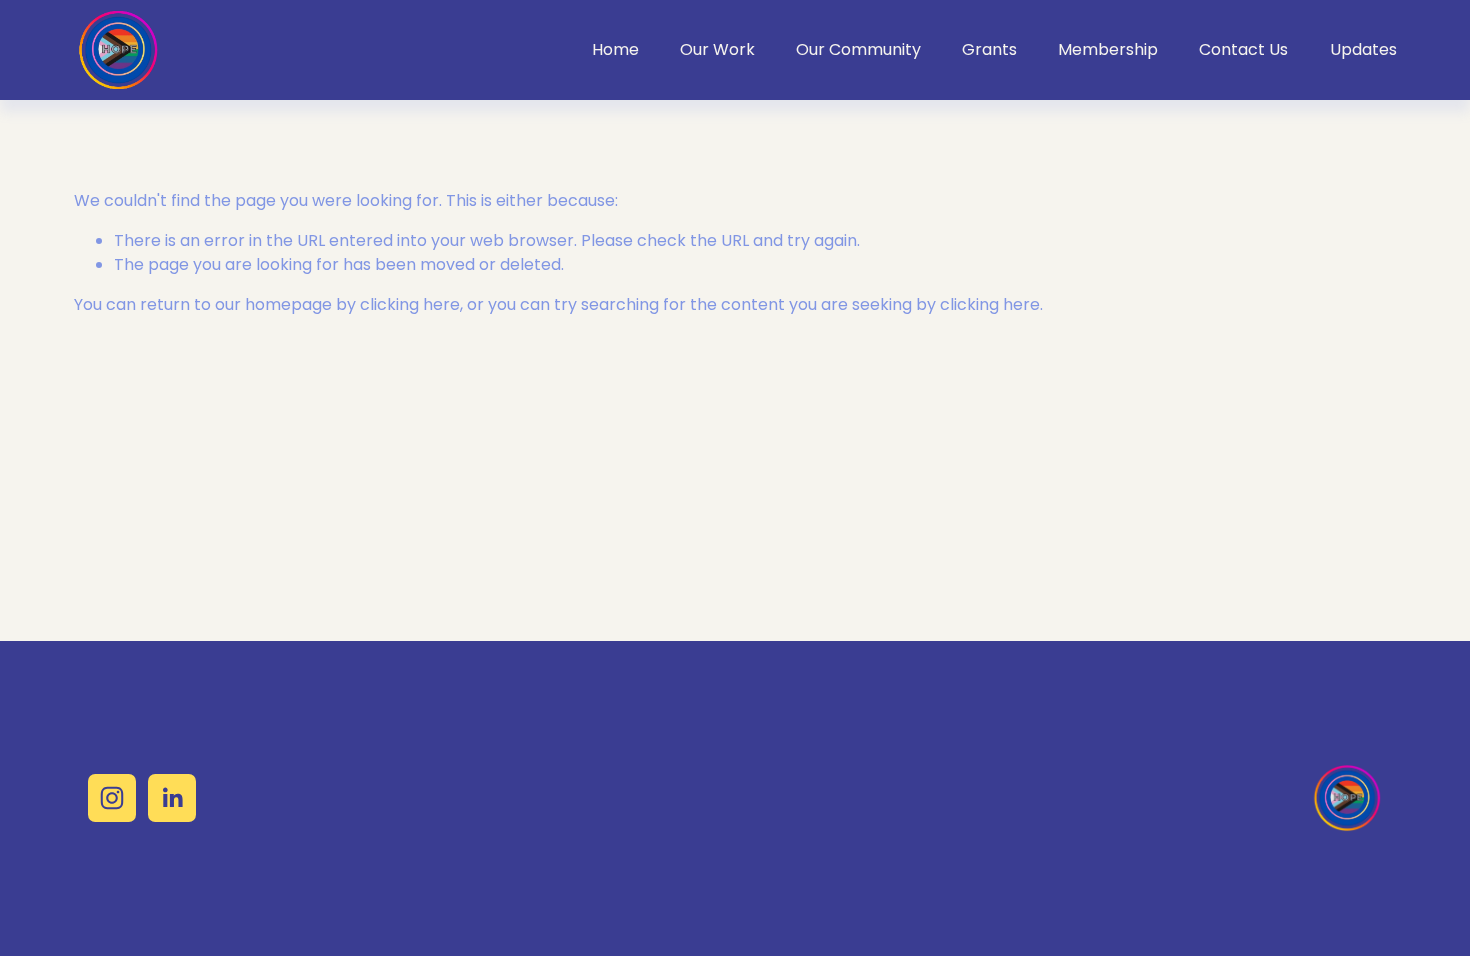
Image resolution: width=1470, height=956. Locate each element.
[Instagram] (112, 798)
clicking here (410, 304)
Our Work (717, 49)
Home (615, 49)
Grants (989, 49)
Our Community (858, 49)
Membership (1108, 49)
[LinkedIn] (172, 798)
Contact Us (1243, 49)
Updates (1363, 49)
